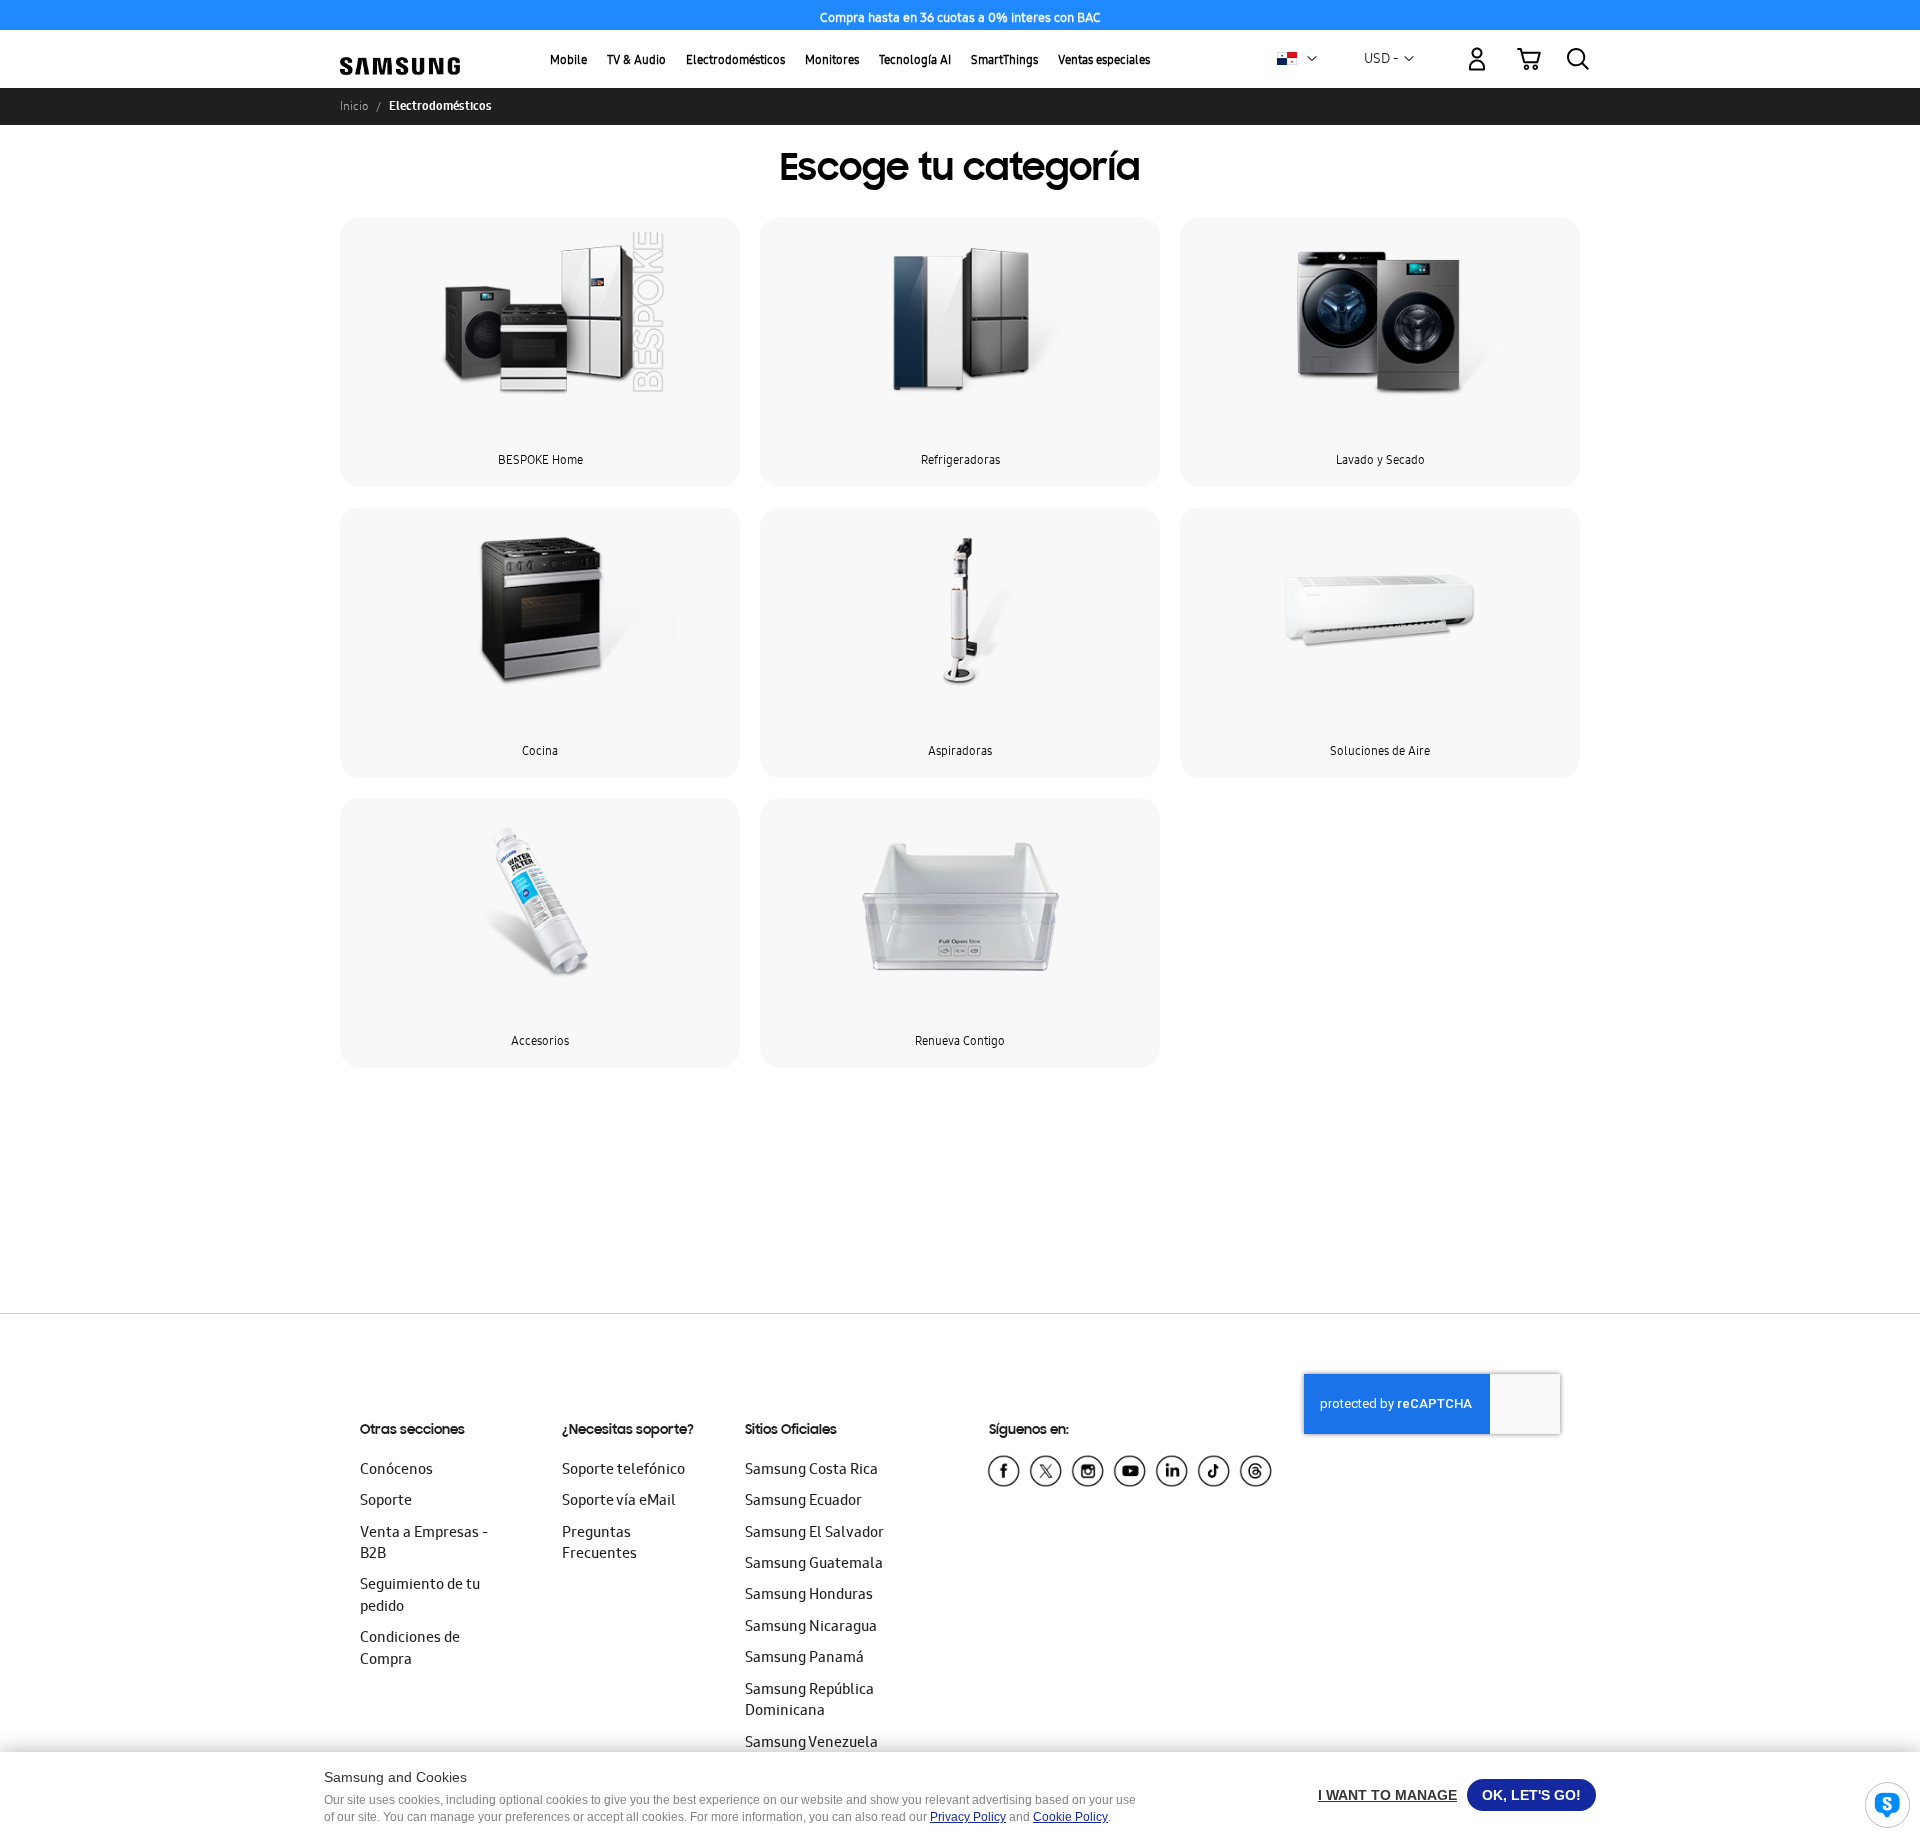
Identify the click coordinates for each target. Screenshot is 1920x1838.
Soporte (386, 1502)
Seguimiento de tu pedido (420, 1596)
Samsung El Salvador (814, 1534)
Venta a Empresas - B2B (424, 1544)
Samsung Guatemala (814, 1565)
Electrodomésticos (735, 61)
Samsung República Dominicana (809, 1701)
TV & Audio (636, 61)
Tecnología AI (915, 61)
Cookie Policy (1070, 1817)
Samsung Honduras (809, 1596)
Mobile (568, 61)
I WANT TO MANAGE (1387, 1795)
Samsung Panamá (804, 1659)
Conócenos (396, 1471)
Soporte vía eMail (619, 1502)
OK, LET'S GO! (1531, 1795)
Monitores (832, 61)
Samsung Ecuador (803, 1502)
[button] (1312, 59)
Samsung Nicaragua (811, 1628)
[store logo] (400, 47)
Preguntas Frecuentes (599, 1544)
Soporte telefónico (623, 1471)
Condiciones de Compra (410, 1649)
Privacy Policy (968, 1817)
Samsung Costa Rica (811, 1471)
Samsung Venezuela (811, 1744)
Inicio (354, 106)
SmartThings (1004, 61)
